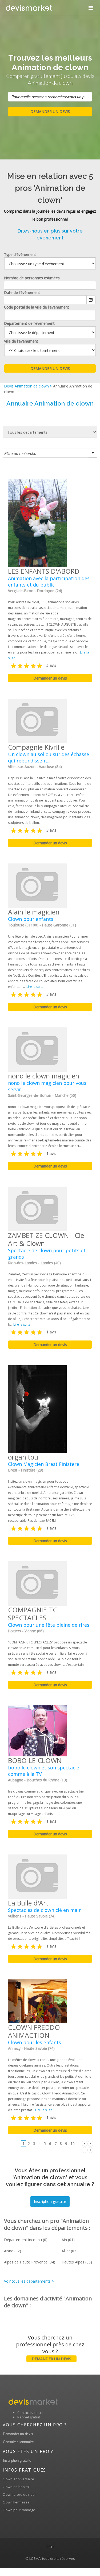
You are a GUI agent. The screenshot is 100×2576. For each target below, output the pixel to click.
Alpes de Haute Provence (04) (30, 2262)
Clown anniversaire (18, 2479)
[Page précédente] (90, 2150)
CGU (50, 2547)
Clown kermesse (16, 2502)
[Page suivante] (85, 2143)
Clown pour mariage (19, 2510)
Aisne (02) (13, 2251)
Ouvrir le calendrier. (91, 300)
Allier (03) (70, 2251)
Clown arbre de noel (19, 2494)
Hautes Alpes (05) (77, 2262)
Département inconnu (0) (26, 2240)
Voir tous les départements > (29, 2281)
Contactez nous (30, 2413)
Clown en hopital (16, 2487)
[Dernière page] (90, 2143)
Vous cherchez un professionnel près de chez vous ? (50, 2348)
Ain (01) (68, 2240)
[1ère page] (85, 2150)
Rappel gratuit (29, 2417)
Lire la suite (35, 987)
